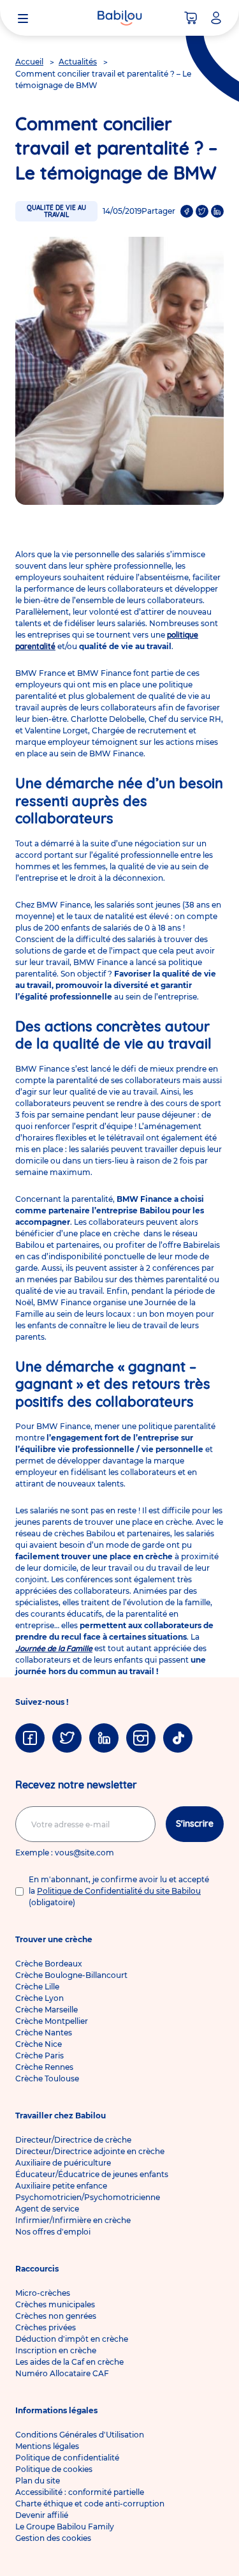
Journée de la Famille (54, 1648)
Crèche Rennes (44, 2067)
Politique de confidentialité (67, 2458)
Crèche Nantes (44, 2033)
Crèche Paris (40, 2056)
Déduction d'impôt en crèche (72, 2339)
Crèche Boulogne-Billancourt (71, 1975)
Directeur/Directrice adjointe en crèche (90, 2151)
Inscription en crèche (56, 2350)
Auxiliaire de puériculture (63, 2163)
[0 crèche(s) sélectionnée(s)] (191, 18)
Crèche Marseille (47, 2010)
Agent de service (47, 2209)
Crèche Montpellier (52, 2021)
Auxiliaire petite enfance (61, 2186)
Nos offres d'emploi (53, 2232)
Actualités (78, 62)
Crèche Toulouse (47, 2078)
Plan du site (38, 2481)
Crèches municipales (55, 2304)
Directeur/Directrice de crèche (73, 2140)
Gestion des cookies (53, 2538)
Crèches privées (46, 2327)
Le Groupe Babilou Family (65, 2527)
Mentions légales (47, 2446)
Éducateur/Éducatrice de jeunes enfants (92, 2174)
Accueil (29, 62)
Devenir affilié (42, 2515)
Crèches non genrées (56, 2316)
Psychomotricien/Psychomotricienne (88, 2197)
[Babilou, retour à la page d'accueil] (120, 18)
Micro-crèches (43, 2293)
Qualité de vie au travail (56, 211)
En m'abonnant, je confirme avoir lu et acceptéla (119, 1891)
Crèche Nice (39, 2044)
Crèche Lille (37, 1987)
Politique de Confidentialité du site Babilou (119, 1891)
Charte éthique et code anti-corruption (90, 2504)
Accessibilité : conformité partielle (80, 2492)
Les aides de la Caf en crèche (69, 2362)
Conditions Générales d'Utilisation (80, 2435)
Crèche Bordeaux (49, 1964)
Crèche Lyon (40, 1998)
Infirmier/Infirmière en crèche (73, 2220)
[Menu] (23, 18)
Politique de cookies (54, 2469)
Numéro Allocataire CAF (62, 2373)
